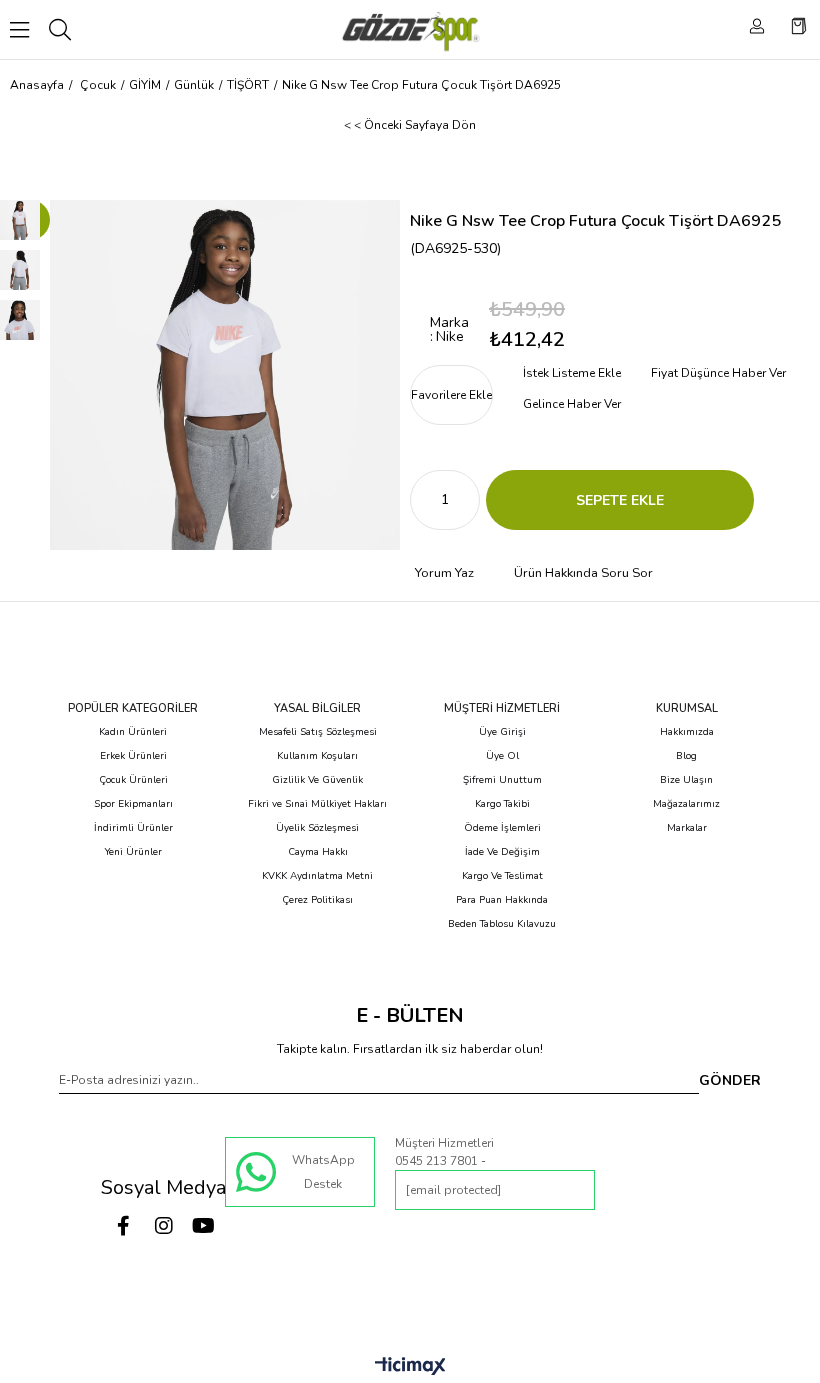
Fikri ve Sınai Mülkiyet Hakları (317, 804)
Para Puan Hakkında (502, 900)
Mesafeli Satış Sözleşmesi (318, 732)
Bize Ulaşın (686, 780)
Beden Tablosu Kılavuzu (502, 924)
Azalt (425, 500)
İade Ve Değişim (502, 852)
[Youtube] (204, 1226)
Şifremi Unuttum (502, 780)
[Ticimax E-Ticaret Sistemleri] (410, 1367)
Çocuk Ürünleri (133, 780)
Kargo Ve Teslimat (502, 876)
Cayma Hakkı (318, 852)
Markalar (687, 828)
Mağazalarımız (686, 804)
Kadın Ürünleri (133, 732)
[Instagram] (164, 1226)
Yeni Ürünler (133, 852)
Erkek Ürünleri (133, 756)
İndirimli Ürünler (133, 828)
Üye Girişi (502, 732)
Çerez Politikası (317, 900)
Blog (686, 756)
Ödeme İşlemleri (502, 828)
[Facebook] (124, 1226)
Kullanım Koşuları (317, 756)
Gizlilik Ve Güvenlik (317, 780)
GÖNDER (730, 1080)
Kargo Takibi (502, 804)
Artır (465, 500)
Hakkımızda (687, 732)
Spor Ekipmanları (133, 804)
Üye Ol (502, 756)
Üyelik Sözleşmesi (317, 828)
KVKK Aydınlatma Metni (317, 876)
